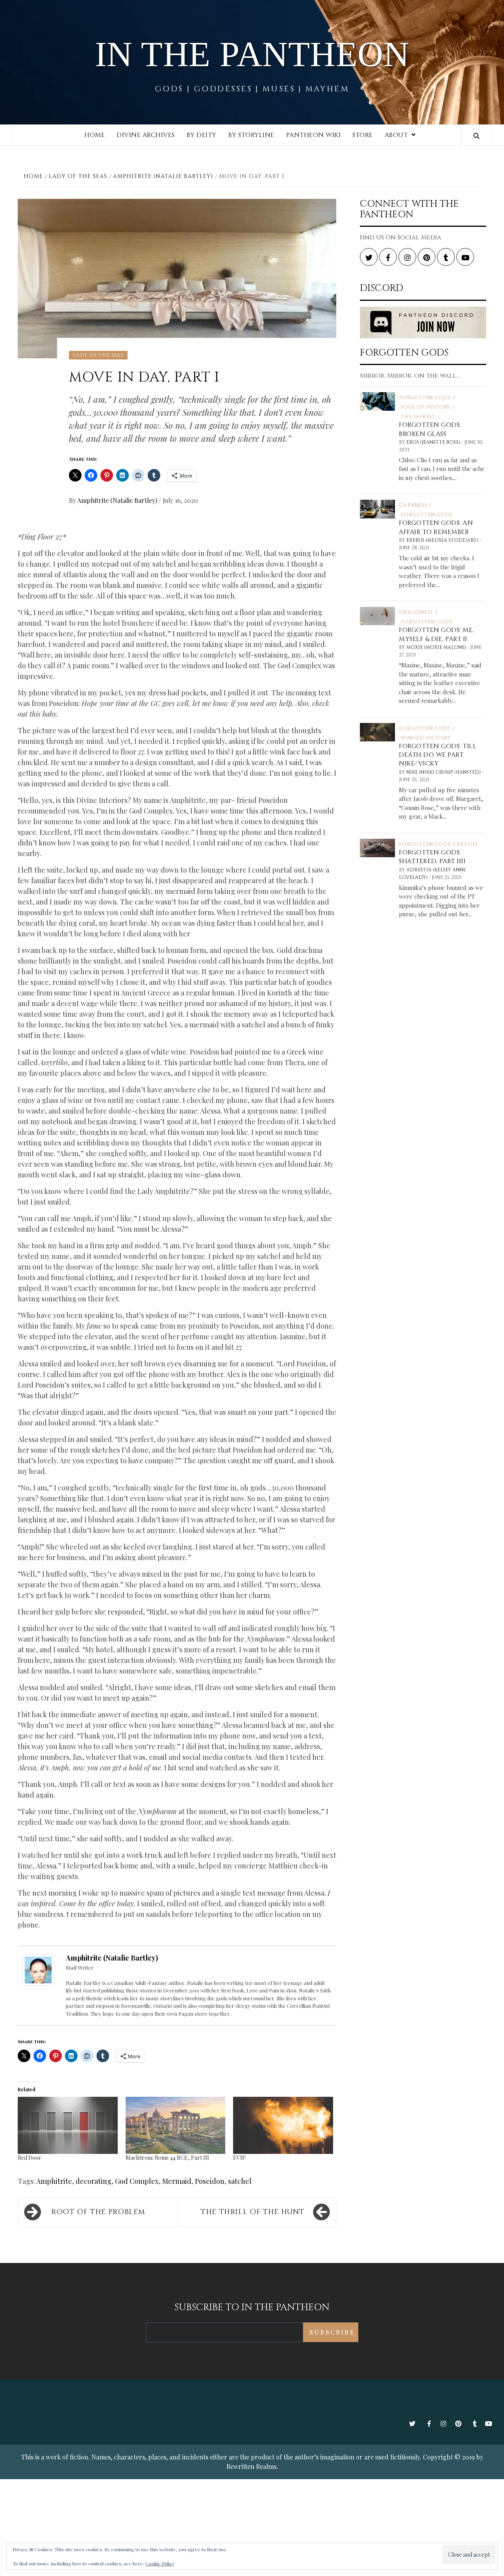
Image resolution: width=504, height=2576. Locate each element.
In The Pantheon (252, 54)
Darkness (413, 505)
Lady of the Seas (98, 355)
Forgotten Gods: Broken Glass (430, 429)
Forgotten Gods (425, 398)
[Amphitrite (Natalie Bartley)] (38, 1969)
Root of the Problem (98, 2212)
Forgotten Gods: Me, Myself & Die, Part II (436, 634)
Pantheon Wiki (314, 135)
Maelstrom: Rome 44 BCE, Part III (167, 2158)
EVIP (239, 2158)
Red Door (30, 2158)
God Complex (137, 2181)
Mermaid (177, 2181)
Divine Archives (146, 135)
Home (94, 135)
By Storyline (251, 135)
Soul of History (426, 407)
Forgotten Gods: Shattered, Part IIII (432, 857)
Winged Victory (426, 738)
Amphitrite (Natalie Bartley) (118, 500)
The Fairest (418, 417)
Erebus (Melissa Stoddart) (443, 540)
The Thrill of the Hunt (252, 2212)
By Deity (202, 135)
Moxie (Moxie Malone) (437, 647)
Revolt (468, 844)
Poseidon (210, 2181)
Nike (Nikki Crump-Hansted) (444, 772)
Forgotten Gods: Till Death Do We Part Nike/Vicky (438, 755)
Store (363, 135)
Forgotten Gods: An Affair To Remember (436, 527)
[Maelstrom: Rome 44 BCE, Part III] (176, 2125)
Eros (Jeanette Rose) (434, 442)
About (396, 135)
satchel (240, 2181)
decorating (94, 2181)
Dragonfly (416, 612)
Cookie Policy (160, 2563)
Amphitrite (54, 2181)
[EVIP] (283, 2125)
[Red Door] (68, 2125)
